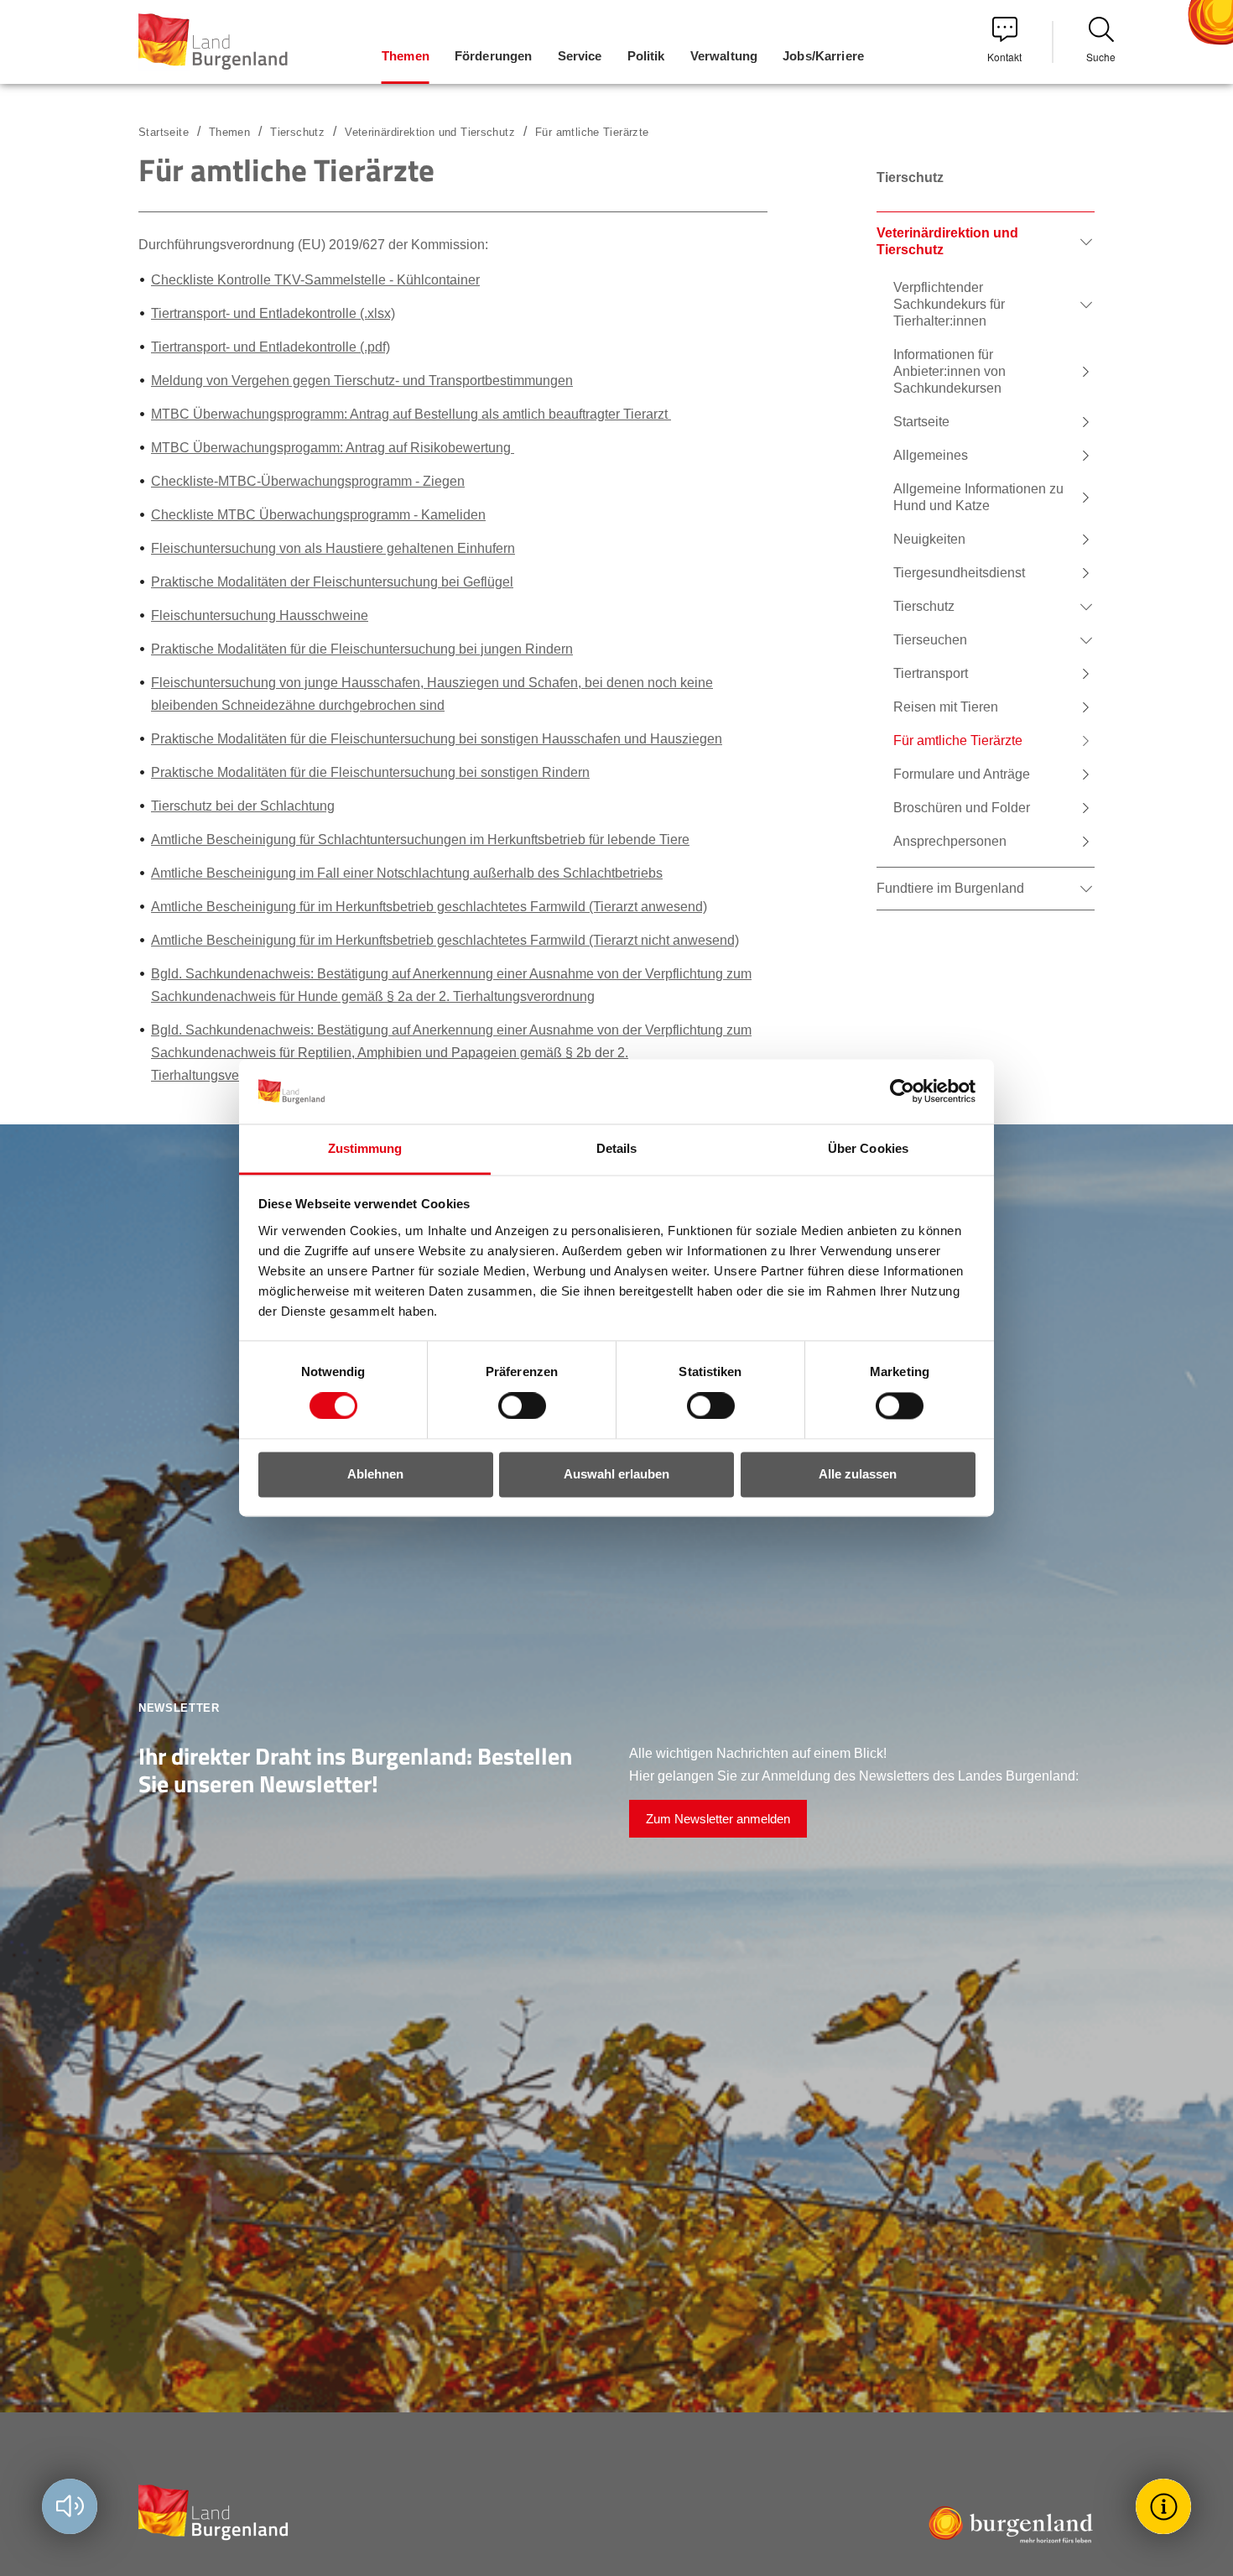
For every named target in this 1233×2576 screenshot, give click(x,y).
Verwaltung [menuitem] (724, 56)
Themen (229, 132)
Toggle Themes (1166, 2506)
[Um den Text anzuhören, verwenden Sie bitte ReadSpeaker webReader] (70, 2506)
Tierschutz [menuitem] (924, 606)
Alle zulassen (858, 1474)
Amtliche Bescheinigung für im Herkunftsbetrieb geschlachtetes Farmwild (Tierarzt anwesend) (429, 907)
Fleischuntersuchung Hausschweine (260, 615)
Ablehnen (375, 1474)
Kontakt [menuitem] (1004, 57)
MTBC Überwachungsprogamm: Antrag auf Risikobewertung (333, 448)
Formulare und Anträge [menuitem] (962, 774)
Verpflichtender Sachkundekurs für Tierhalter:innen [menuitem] (949, 304)
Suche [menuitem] (1101, 57)
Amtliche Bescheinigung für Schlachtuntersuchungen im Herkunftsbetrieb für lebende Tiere (420, 840)
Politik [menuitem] (646, 56)
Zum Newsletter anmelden (718, 1819)
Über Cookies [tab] (868, 1148)
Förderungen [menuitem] (494, 56)
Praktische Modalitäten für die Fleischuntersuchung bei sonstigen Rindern (370, 772)
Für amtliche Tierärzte (592, 132)
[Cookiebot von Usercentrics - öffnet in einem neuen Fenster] (902, 1092)
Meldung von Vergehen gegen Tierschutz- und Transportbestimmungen (362, 381)
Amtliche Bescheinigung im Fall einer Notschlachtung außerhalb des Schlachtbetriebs (407, 873)
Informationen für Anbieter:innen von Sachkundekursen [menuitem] (949, 371)
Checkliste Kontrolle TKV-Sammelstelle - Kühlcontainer (315, 280)
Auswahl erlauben (616, 1474)
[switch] (512, 1406)
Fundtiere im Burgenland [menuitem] (950, 888)
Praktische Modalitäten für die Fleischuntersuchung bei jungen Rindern (362, 649)
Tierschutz (297, 132)
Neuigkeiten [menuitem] (929, 539)
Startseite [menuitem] (921, 422)
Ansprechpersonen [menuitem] (950, 841)
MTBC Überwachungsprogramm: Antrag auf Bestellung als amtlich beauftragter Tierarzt (411, 414)
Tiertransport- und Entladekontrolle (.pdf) (271, 347)
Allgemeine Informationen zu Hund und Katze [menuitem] (978, 497)
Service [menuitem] (580, 56)
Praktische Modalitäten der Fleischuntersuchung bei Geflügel (332, 582)
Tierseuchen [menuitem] (930, 640)
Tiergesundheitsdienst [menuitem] (959, 573)
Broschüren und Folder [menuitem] (962, 808)
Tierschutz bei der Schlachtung (243, 806)
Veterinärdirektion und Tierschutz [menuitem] (947, 241)
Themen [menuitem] (406, 56)
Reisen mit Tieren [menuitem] (946, 707)
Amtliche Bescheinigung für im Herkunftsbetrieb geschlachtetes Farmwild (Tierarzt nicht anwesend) (445, 940)
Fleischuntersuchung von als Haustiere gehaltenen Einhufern (333, 548)
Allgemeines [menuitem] (931, 455)
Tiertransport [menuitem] (931, 673)
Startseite (164, 132)
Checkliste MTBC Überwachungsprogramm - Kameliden (318, 515)
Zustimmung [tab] (365, 1148)
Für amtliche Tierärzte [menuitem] (958, 740)
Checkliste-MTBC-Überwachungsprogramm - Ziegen (308, 481)
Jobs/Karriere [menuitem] (823, 56)
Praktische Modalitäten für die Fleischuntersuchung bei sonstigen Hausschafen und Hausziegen (437, 739)
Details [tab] (617, 1148)
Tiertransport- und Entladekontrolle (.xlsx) (273, 313)
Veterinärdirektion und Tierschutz (430, 132)
